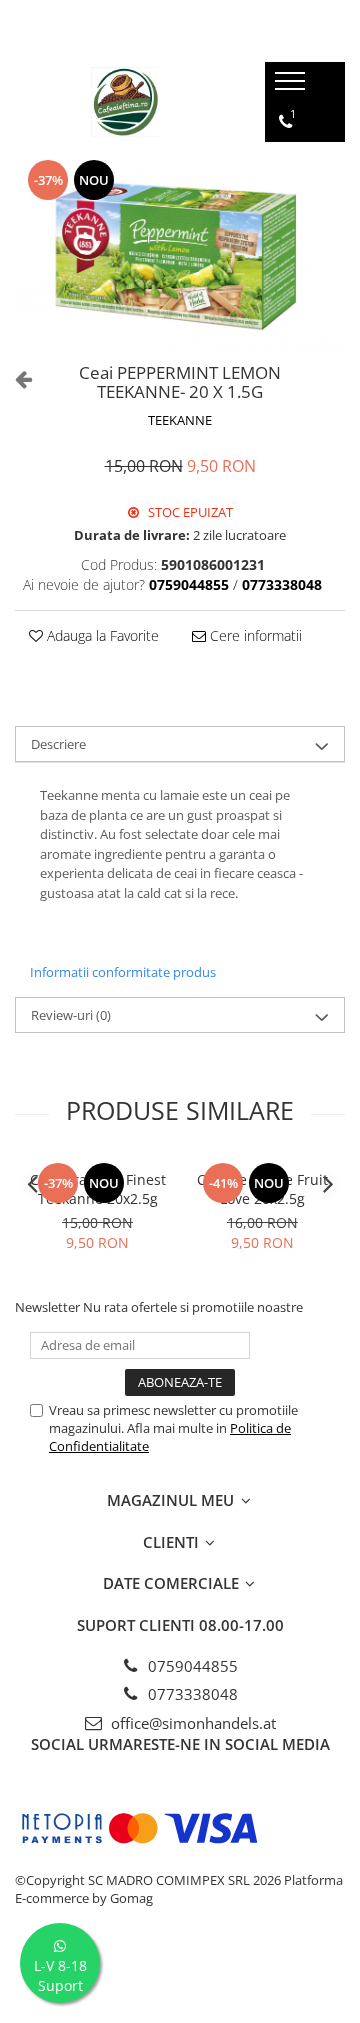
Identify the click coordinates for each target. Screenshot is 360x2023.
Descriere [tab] (58, 744)
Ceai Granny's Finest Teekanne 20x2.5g (98, 1189)
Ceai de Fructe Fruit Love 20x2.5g (262, 1189)
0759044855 (191, 1666)
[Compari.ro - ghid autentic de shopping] (179, 1975)
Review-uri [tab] (71, 1015)
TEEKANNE (180, 420)
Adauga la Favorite (101, 635)
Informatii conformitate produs (123, 972)
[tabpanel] (180, 255)
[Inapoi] (15, 378)
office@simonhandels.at (191, 1723)
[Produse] (292, 87)
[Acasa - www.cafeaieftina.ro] (125, 102)
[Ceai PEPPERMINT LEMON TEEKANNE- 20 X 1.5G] (180, 255)
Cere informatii (254, 635)
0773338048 (191, 1694)
